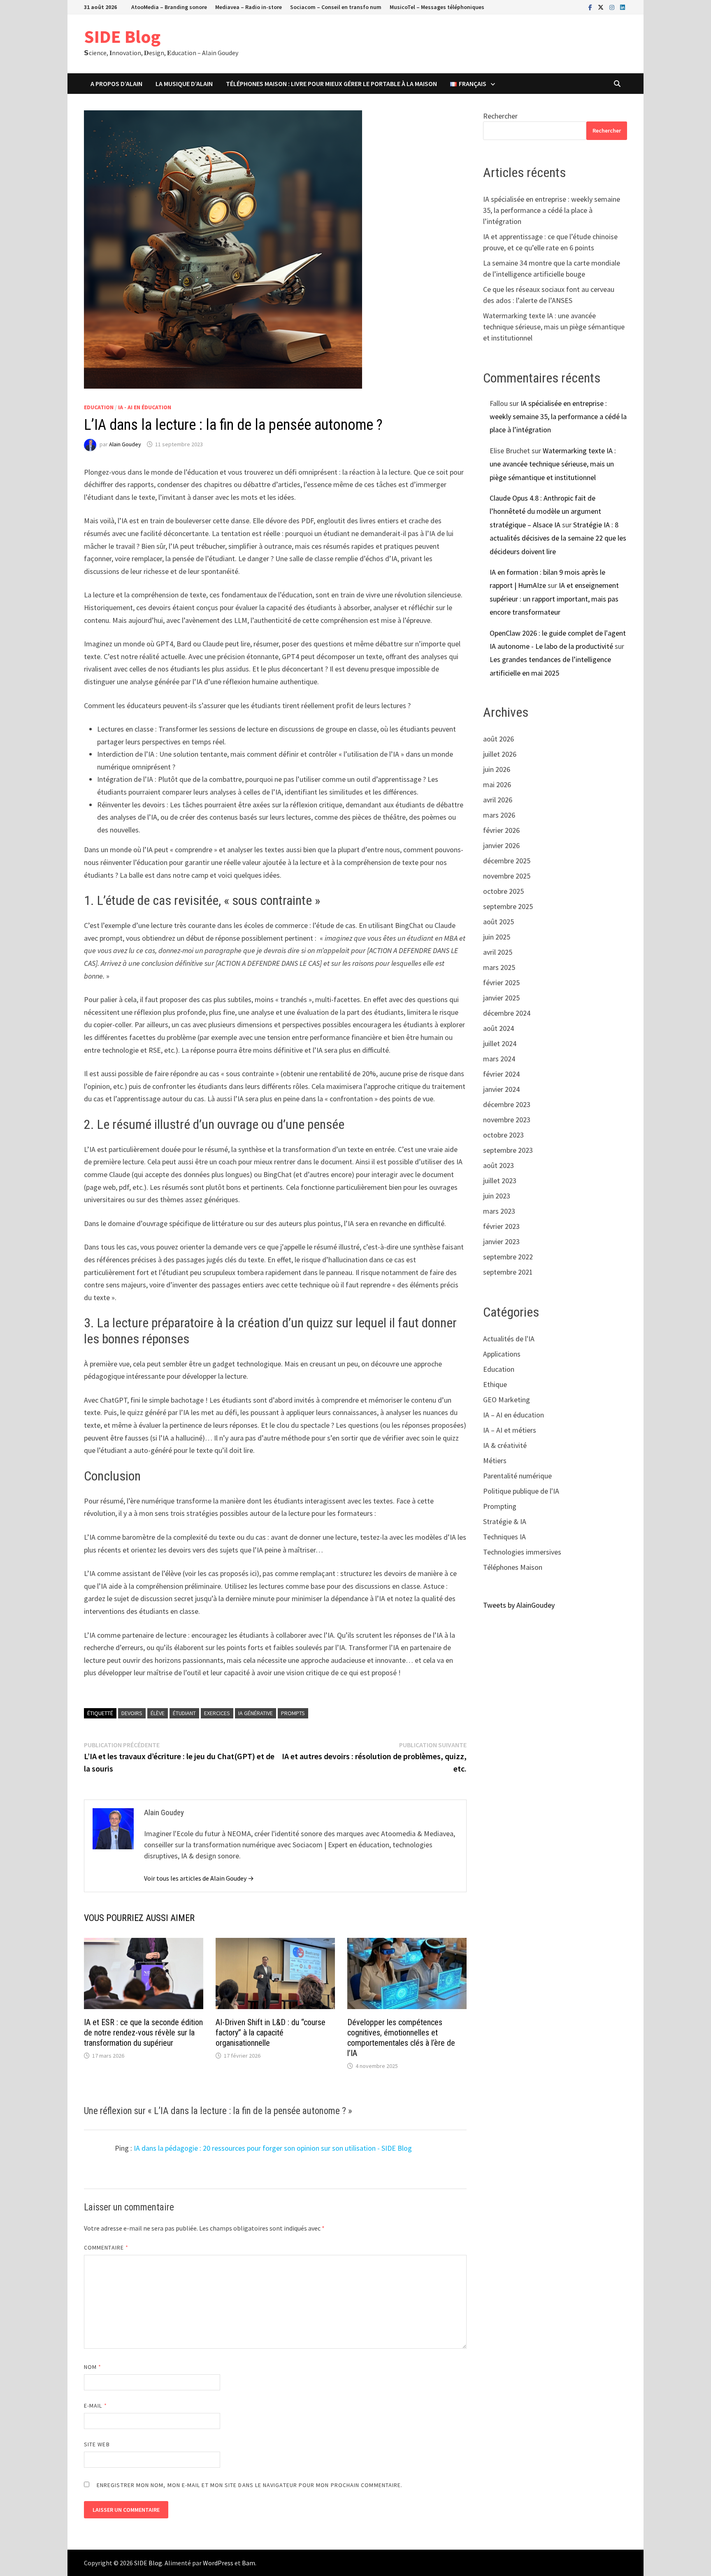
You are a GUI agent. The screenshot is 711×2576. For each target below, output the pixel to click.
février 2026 (501, 830)
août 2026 (498, 739)
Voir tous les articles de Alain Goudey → (199, 1878)
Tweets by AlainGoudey (519, 1605)
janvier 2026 (501, 845)
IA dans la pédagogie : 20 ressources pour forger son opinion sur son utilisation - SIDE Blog (273, 2148)
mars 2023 (499, 1211)
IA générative (256, 1713)
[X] (602, 7)
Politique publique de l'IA (521, 1491)
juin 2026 (497, 769)
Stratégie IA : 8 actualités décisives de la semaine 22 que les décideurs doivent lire (558, 538)
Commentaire (106, 2247)
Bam (249, 2563)
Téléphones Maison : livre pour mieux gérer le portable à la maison (331, 84)
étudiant (184, 1713)
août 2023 (498, 1165)
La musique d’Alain (184, 84)
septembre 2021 (508, 1272)
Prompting (500, 1506)
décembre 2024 (507, 1013)
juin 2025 (497, 937)
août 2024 (498, 1028)
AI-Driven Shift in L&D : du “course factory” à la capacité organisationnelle (271, 2033)
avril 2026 (498, 800)
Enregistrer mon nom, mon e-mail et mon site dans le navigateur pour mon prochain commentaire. (250, 2485)
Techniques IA (504, 1537)
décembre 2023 (507, 1104)
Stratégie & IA (505, 1521)
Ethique (495, 1384)
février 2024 (501, 1074)
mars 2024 (499, 1059)
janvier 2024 (501, 1089)
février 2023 (501, 1226)
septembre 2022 (508, 1257)
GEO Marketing (507, 1400)
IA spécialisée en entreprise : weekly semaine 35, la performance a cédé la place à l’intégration (552, 210)
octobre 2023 (503, 1135)
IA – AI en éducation (513, 1415)
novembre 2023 (507, 1120)
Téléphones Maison (513, 1567)
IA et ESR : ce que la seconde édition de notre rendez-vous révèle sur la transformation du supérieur (143, 2033)
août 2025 (498, 922)
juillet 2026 (500, 754)
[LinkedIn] (623, 7)
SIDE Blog (122, 36)
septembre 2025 (508, 906)
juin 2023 (497, 1196)
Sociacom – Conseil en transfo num (336, 7)
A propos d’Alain (116, 84)
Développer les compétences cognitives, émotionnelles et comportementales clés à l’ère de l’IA (401, 2038)
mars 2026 (499, 815)
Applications (502, 1354)
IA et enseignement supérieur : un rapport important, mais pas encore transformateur (554, 599)
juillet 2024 (500, 1043)
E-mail (95, 2406)
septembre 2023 (508, 1150)
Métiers (495, 1461)
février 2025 (501, 983)
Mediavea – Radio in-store (249, 7)
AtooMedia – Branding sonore (169, 7)
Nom (93, 2367)
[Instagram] (613, 7)
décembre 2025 (507, 861)
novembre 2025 (507, 876)
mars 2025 (499, 967)
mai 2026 (497, 784)
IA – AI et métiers (510, 1430)
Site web (97, 2444)
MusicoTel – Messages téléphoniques (437, 7)
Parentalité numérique (517, 1476)
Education (99, 407)
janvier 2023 (501, 1241)
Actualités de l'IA (509, 1339)
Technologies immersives (522, 1552)
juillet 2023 (500, 1181)
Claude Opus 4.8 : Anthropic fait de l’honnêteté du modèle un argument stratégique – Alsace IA (545, 511)
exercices (217, 1713)
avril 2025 (498, 952)
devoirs (132, 1713)
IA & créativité (505, 1445)
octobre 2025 (503, 891)
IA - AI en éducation (145, 407)
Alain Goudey (125, 444)
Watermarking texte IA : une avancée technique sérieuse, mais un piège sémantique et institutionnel (554, 327)
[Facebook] (591, 7)
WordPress (218, 2563)
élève (158, 1713)
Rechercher (500, 116)
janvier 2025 (501, 998)
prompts (293, 1713)
